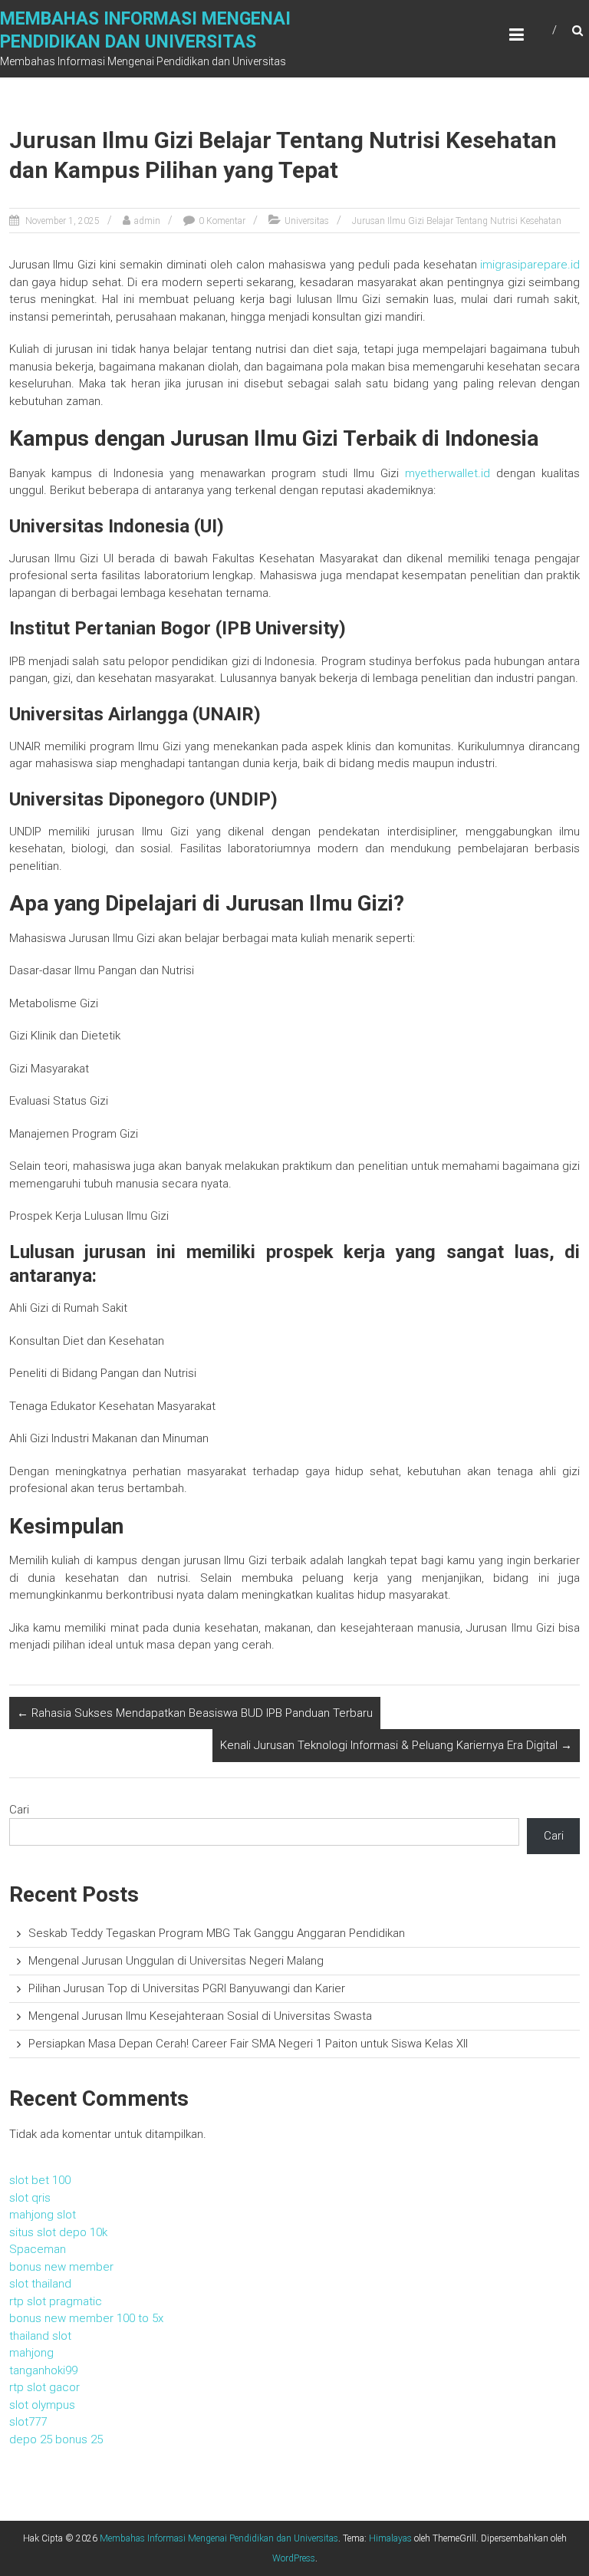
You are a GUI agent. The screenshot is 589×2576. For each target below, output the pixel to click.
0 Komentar (222, 221)
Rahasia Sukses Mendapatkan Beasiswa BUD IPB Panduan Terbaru (195, 1713)
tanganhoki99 (43, 2370)
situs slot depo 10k (58, 2232)
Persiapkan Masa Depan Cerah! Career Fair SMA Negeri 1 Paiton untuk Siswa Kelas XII (248, 2044)
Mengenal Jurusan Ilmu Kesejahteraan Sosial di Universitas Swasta (200, 2016)
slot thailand (40, 2284)
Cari (19, 1810)
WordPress (294, 2558)
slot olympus (42, 2405)
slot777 (28, 2422)
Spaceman (38, 2249)
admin (147, 221)
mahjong (31, 2353)
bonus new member (61, 2267)
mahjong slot (43, 2215)
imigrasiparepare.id (530, 265)
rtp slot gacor (44, 2387)
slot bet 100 (40, 2180)
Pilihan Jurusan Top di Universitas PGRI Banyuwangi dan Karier (187, 1988)
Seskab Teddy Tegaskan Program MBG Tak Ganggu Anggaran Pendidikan (217, 1933)
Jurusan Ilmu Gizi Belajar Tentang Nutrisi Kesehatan (457, 221)
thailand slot (40, 2336)
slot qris (30, 2198)
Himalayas (390, 2538)
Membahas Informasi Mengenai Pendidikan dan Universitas (219, 2538)
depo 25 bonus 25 (56, 2439)
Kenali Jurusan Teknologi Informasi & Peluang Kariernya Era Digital (396, 1745)
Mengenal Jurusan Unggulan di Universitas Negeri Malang (176, 1961)
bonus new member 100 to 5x (86, 2318)
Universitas (307, 221)
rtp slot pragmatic (56, 2301)
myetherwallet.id (448, 473)
